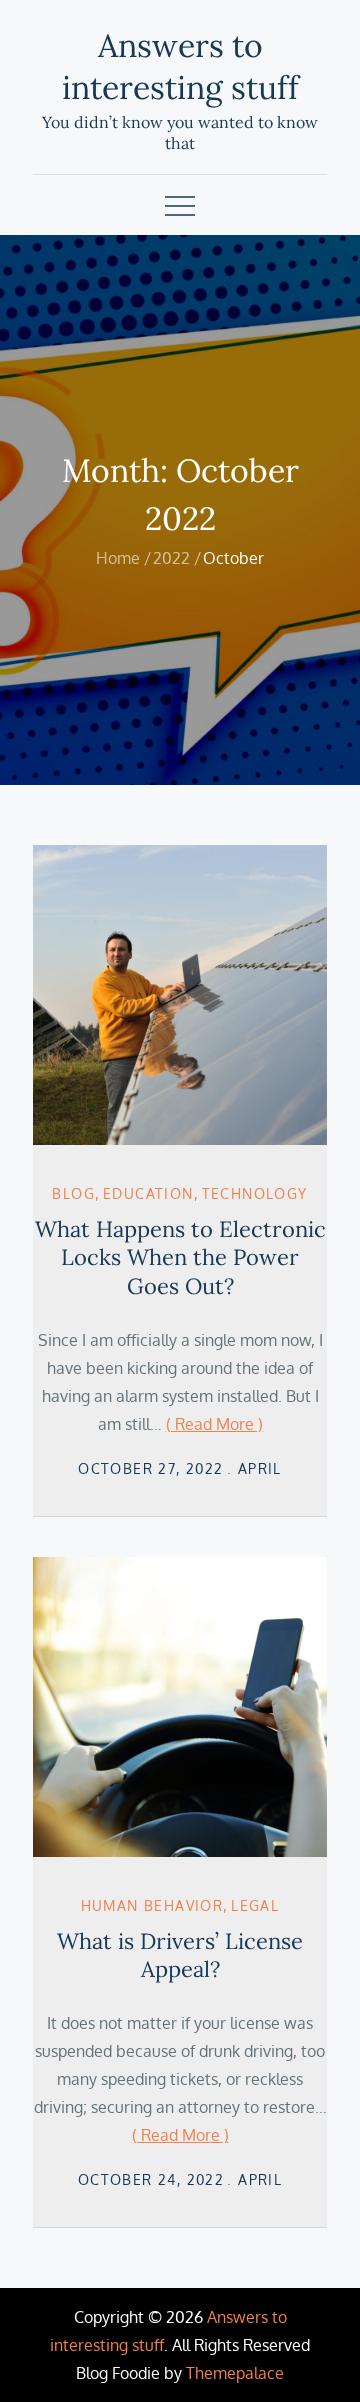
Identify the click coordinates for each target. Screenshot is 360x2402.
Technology (255, 1193)
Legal (255, 1905)
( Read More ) (214, 1424)
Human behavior (152, 1905)
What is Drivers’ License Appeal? (180, 1955)
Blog (73, 1193)
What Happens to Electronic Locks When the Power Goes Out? (180, 1257)
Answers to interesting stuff (180, 66)
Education (148, 1193)
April (260, 1468)
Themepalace (235, 2373)
